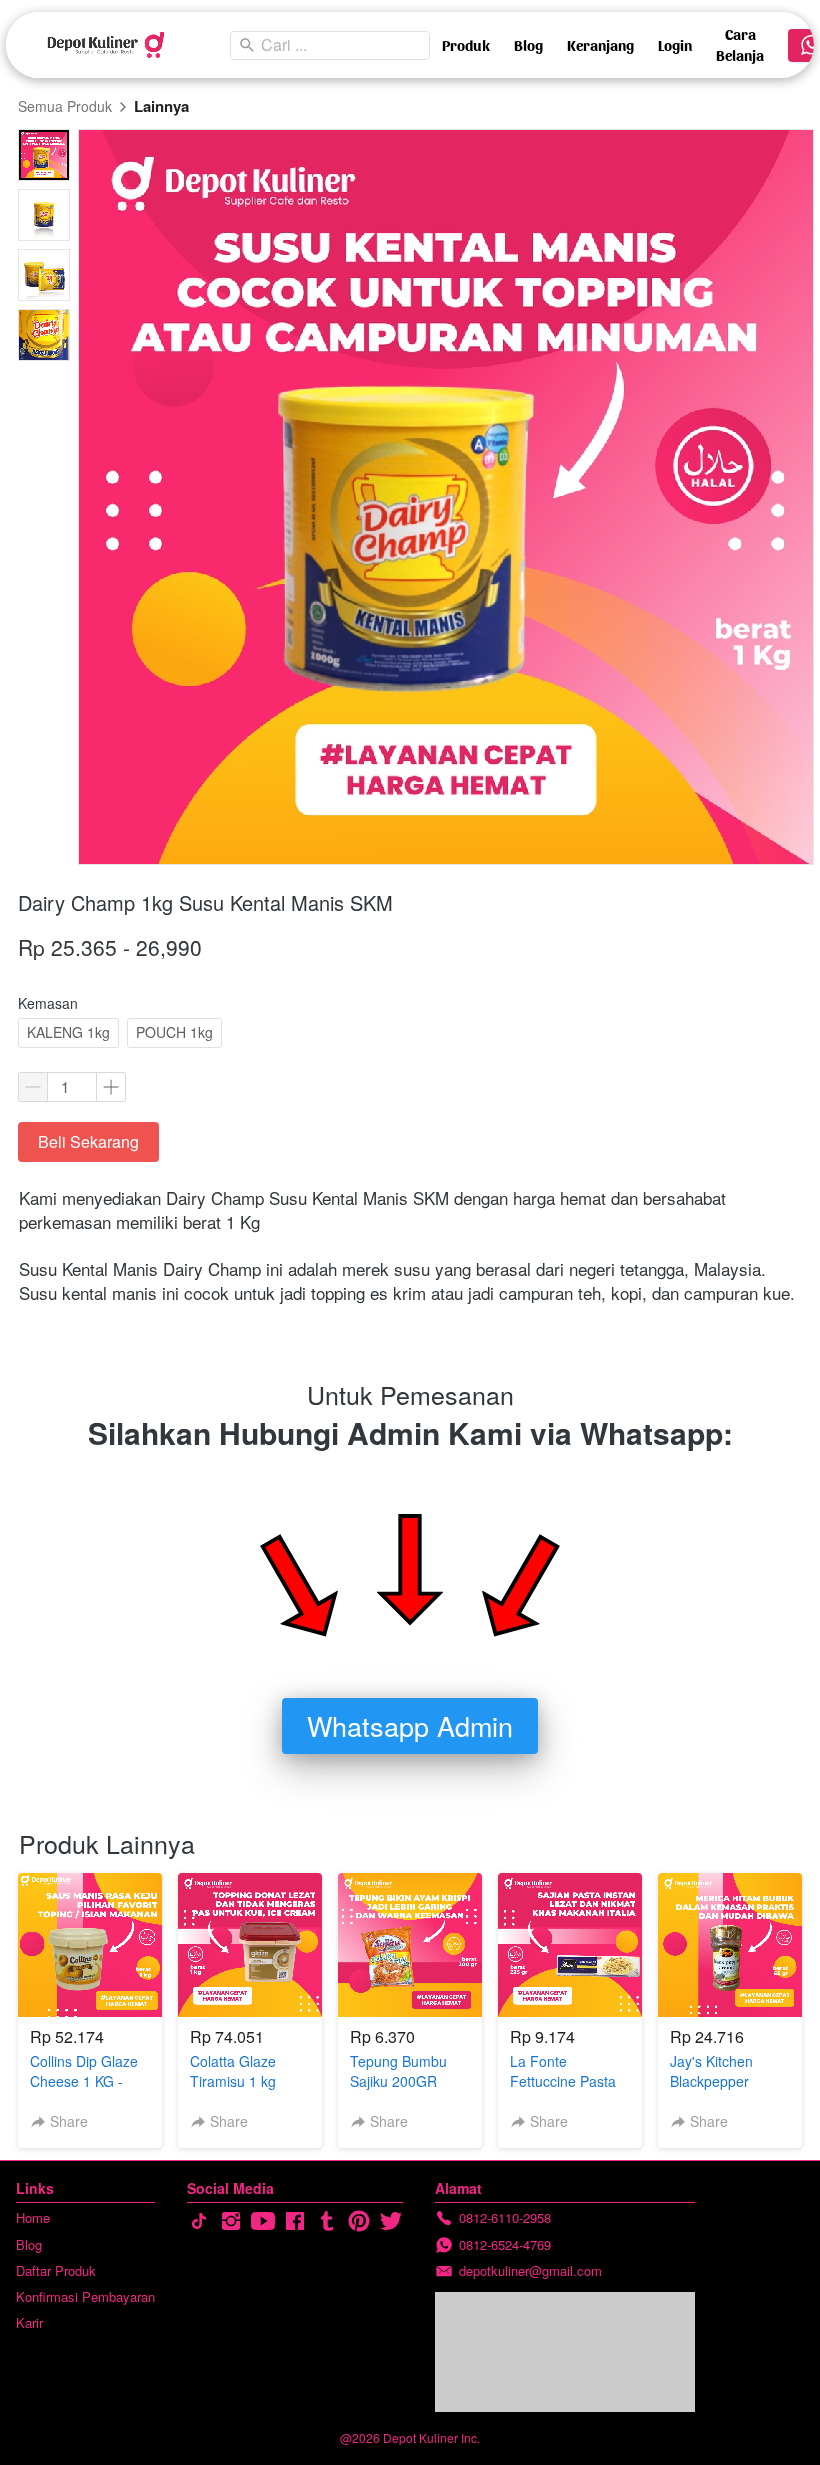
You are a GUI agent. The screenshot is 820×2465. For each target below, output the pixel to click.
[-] (199, 2221)
